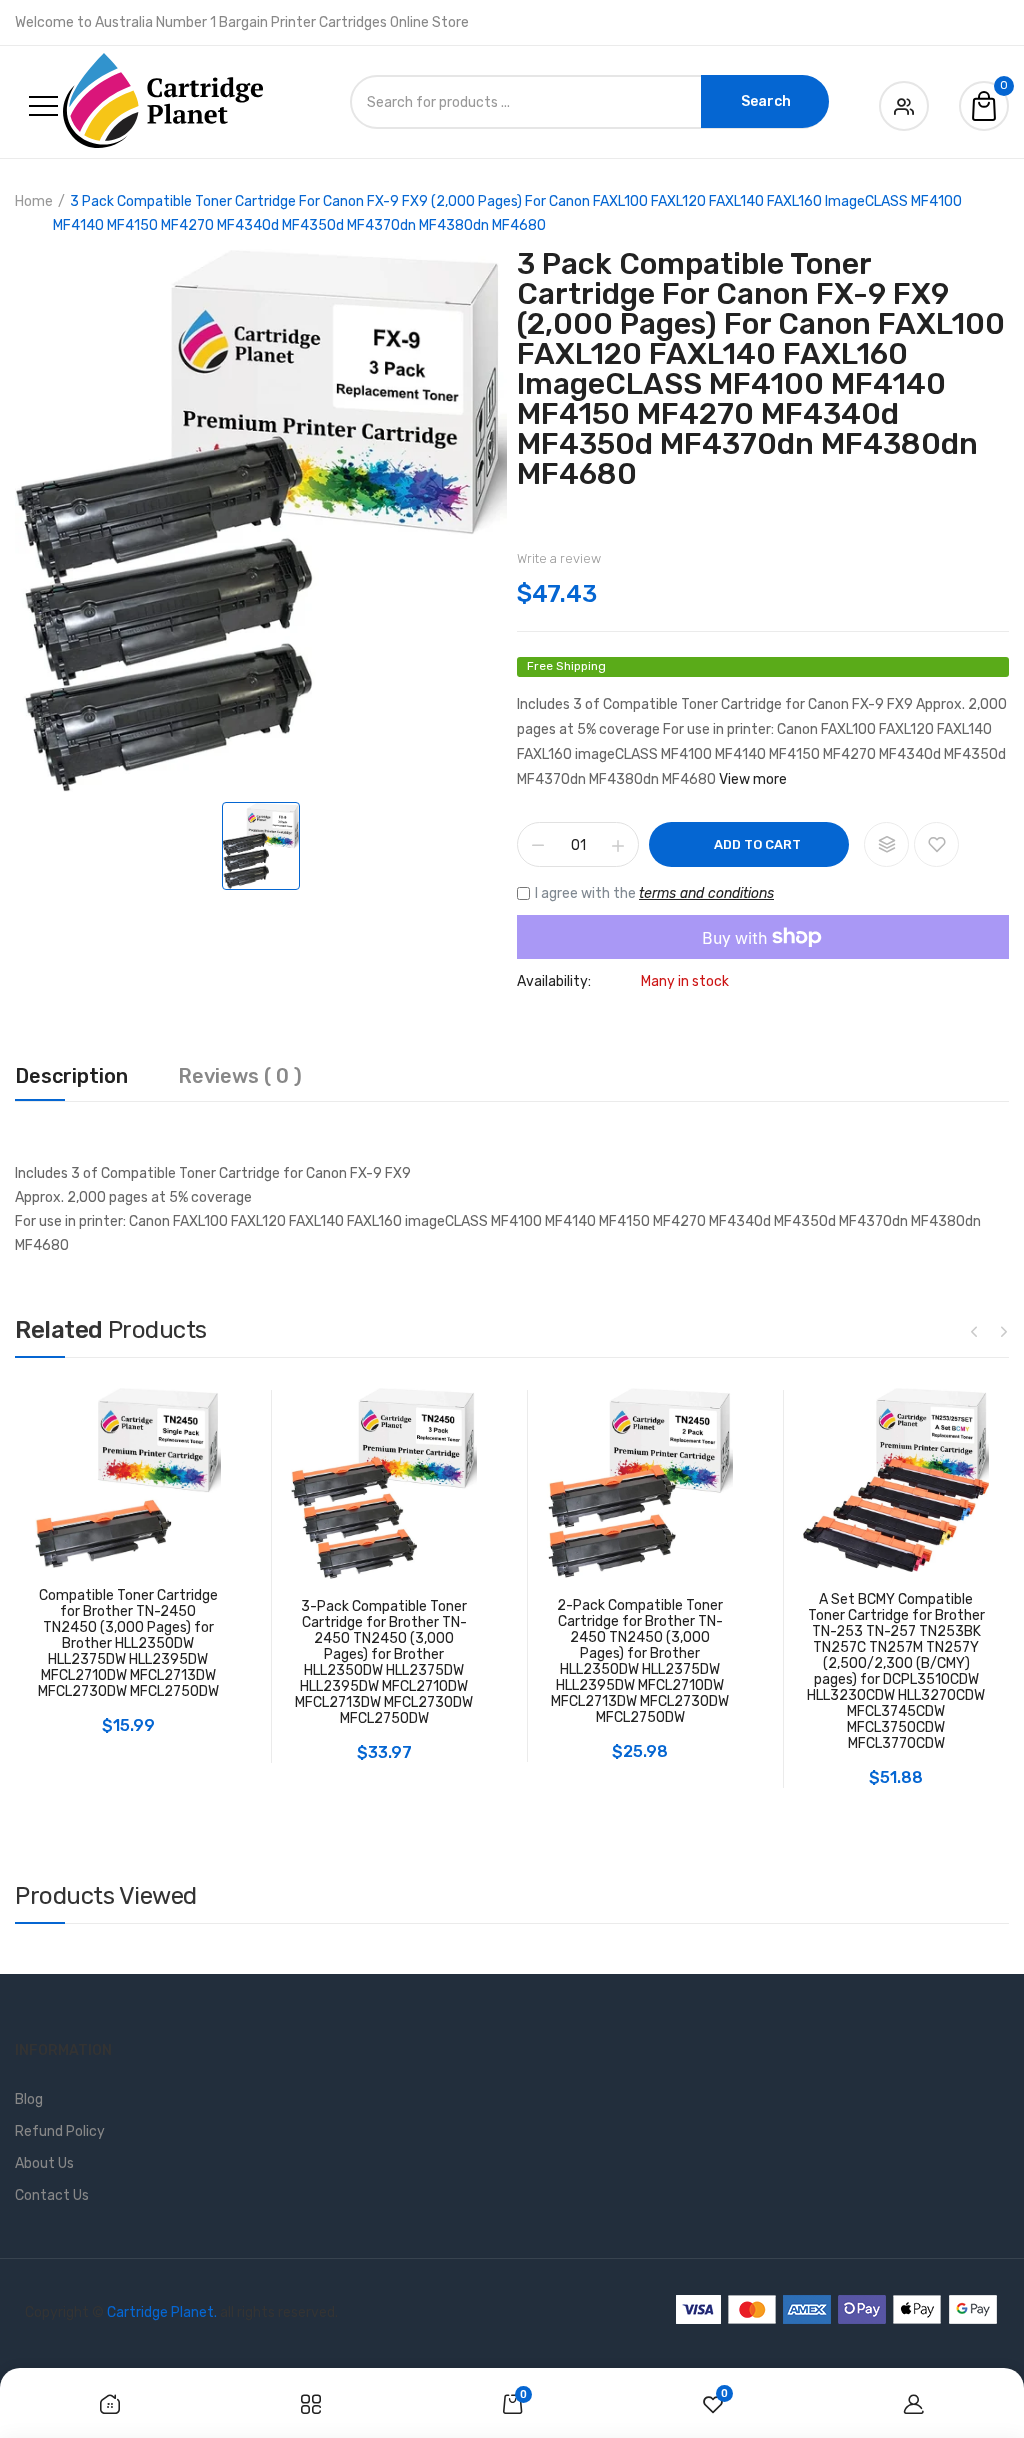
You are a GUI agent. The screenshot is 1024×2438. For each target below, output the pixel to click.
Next (1004, 1331)
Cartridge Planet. (162, 2312)
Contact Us (52, 2195)
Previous (974, 1331)
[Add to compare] (886, 844)
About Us (44, 2163)
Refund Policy (60, 2131)
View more (753, 779)
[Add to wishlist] (936, 844)
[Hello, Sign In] (904, 102)
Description (71, 1077)
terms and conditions (706, 893)
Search (766, 101)
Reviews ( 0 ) (240, 1077)
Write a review (559, 558)
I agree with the (654, 893)
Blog (29, 2099)
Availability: (554, 982)
